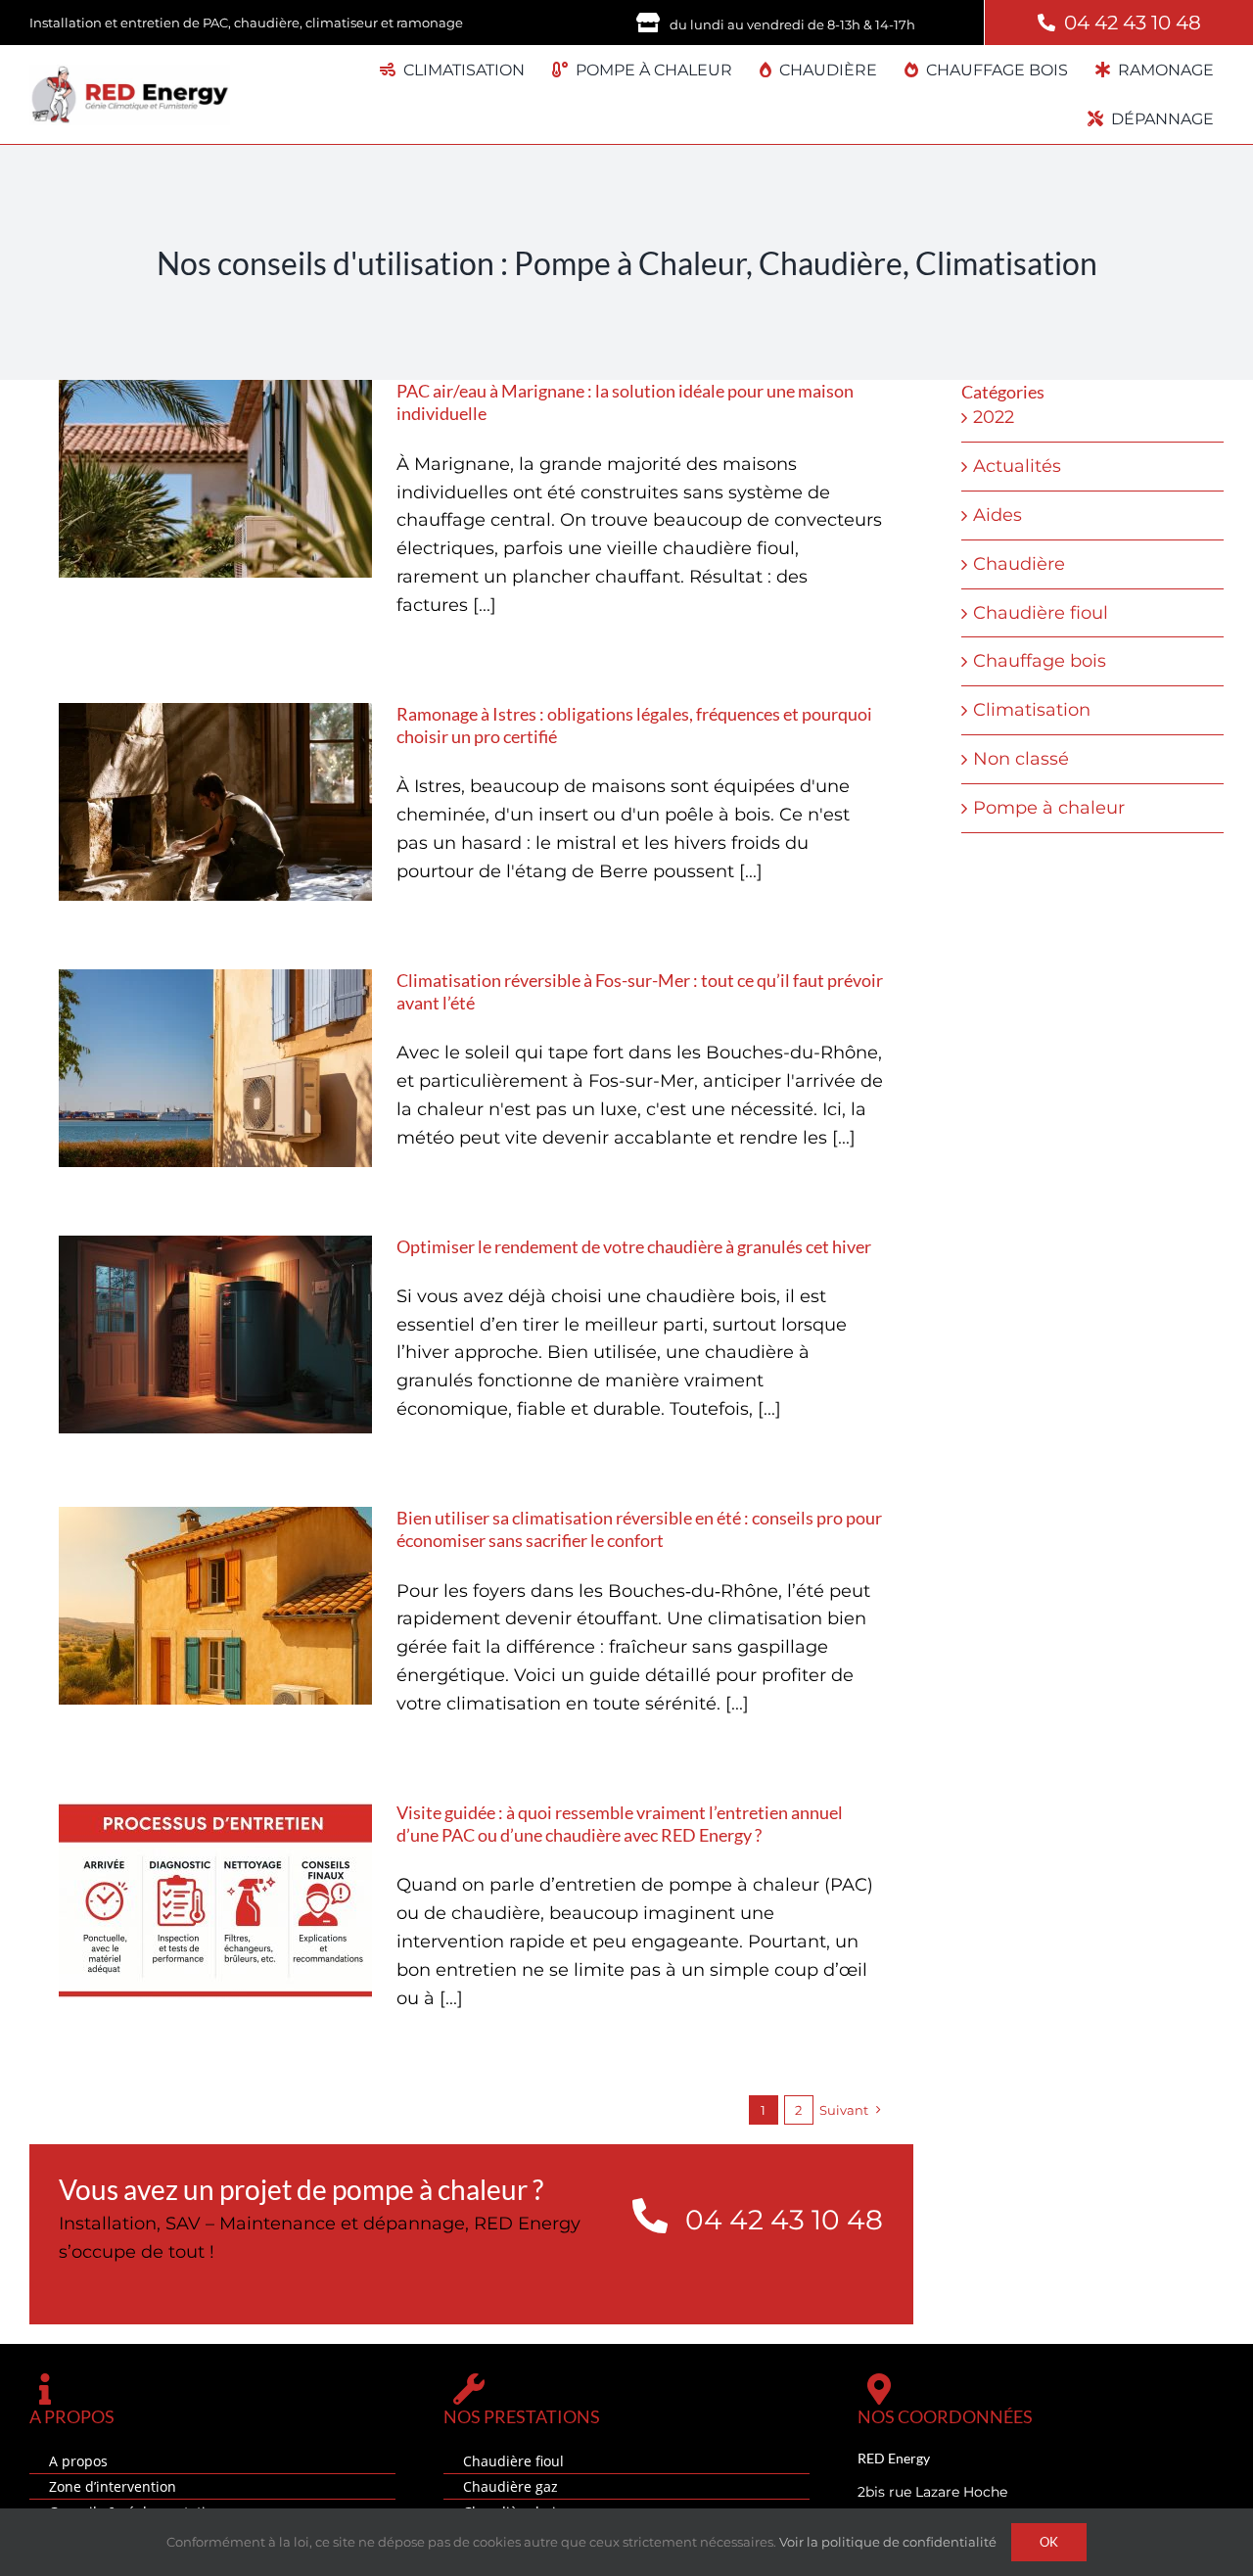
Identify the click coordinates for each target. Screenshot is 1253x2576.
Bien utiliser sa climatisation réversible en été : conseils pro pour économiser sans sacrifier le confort (639, 1529)
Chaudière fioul (1041, 613)
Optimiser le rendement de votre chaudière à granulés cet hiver (634, 1246)
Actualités (1017, 466)
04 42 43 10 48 (1133, 23)
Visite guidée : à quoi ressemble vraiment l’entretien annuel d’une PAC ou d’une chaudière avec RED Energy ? (620, 1824)
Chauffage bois (1040, 661)
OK (1049, 2542)
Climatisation (1032, 710)
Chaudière (1019, 564)
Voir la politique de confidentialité (888, 2542)
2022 (994, 417)
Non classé (1021, 759)
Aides (998, 515)
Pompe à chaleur (1049, 808)
